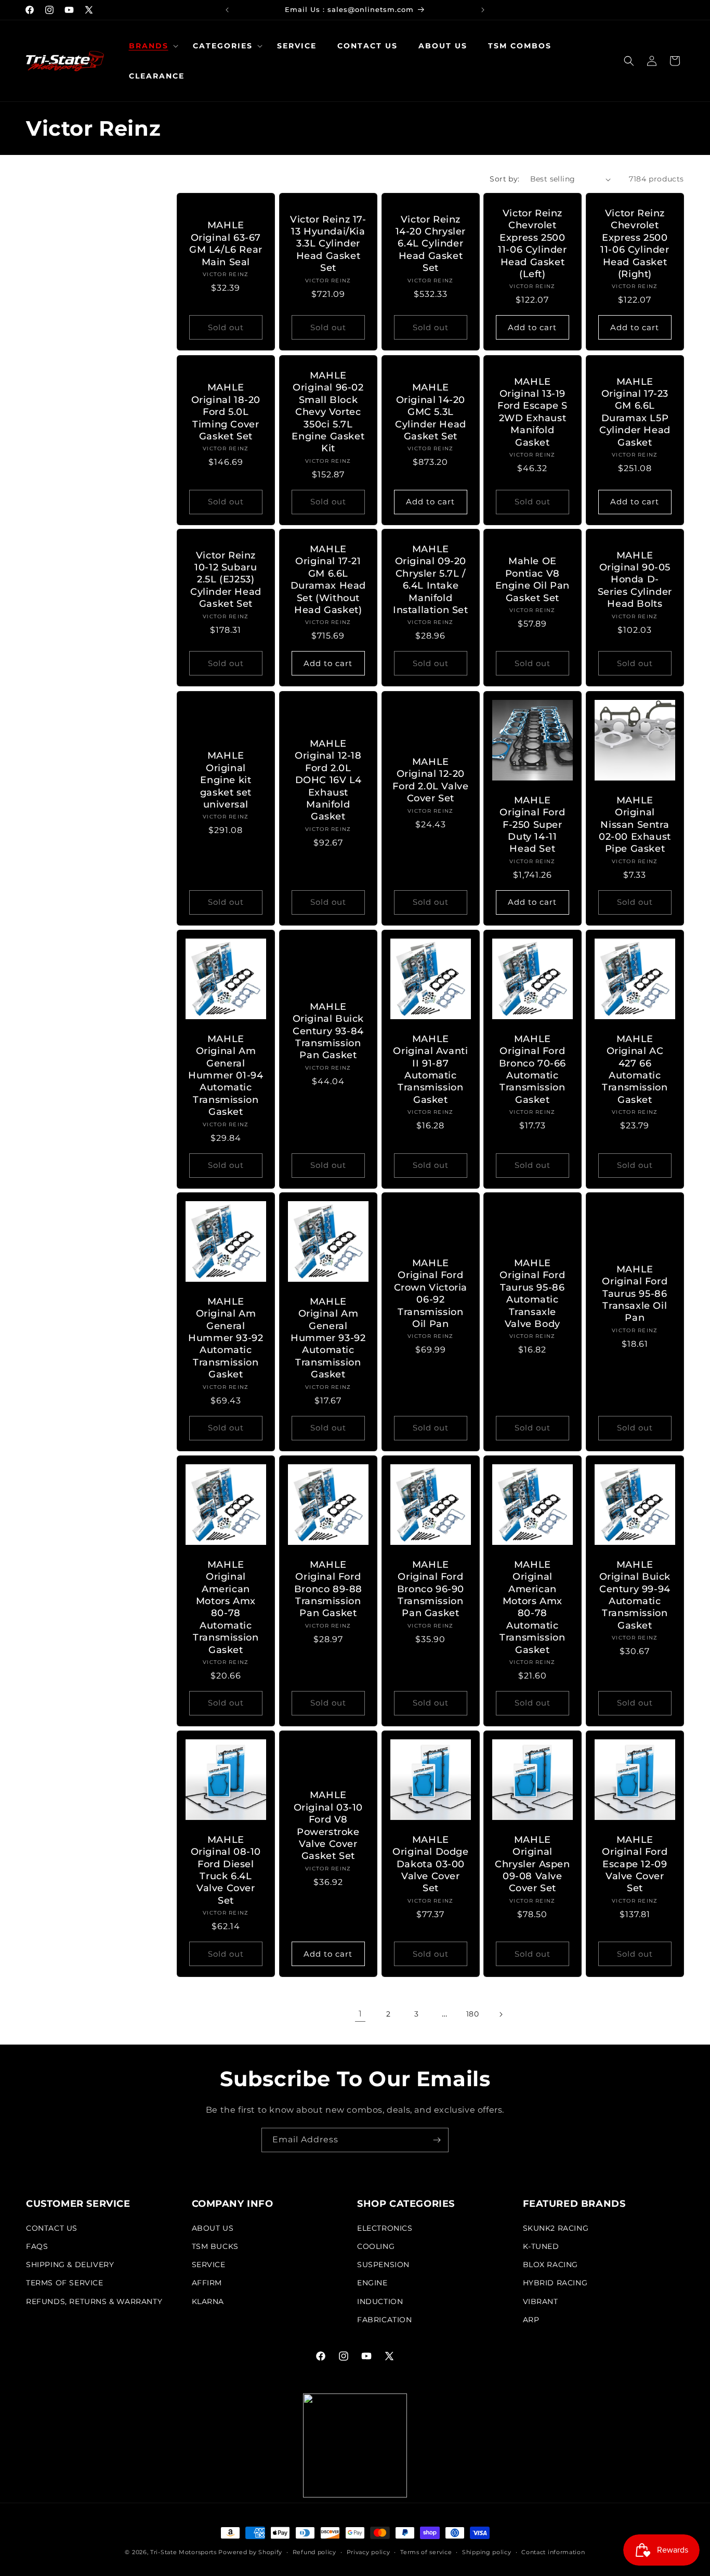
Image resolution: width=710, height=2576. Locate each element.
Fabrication (385, 2320)
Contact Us (52, 2228)
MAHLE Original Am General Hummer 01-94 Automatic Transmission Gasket (226, 1075)
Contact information (553, 2552)
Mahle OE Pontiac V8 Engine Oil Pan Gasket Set (532, 580)
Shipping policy (487, 2552)
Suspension (383, 2265)
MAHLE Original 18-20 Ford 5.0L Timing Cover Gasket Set (226, 412)
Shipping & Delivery (70, 2265)
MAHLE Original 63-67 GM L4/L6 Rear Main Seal (226, 244)
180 (473, 2014)
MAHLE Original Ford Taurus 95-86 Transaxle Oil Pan (635, 1294)
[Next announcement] (483, 10)
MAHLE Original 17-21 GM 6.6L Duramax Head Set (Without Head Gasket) (328, 580)
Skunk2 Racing (556, 2228)
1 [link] (360, 2014)
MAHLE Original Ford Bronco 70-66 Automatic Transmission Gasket (532, 1069)
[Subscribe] (437, 2140)
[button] (150, 46)
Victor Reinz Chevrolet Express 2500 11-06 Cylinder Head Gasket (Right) (635, 244)
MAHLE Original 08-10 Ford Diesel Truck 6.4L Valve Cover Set (226, 1870)
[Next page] (501, 2014)
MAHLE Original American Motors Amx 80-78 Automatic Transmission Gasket (226, 1607)
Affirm (207, 2283)
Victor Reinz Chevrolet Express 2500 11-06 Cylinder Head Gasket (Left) (533, 244)
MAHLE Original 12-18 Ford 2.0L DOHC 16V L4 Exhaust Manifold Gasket (328, 780)
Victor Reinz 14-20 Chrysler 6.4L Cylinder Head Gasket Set (430, 244)
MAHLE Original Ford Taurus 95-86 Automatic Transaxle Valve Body (533, 1293)
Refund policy (314, 2552)
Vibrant (541, 2301)
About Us (213, 2228)
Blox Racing (551, 2265)
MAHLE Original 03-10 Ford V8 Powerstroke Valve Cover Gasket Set (328, 1825)
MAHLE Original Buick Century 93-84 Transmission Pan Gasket (328, 1031)
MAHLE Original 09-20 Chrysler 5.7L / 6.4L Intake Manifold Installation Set (431, 580)
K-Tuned (541, 2246)
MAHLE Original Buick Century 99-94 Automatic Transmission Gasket (635, 1595)
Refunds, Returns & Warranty (94, 2301)
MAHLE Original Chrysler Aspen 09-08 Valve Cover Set (533, 1864)
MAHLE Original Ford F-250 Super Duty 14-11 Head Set (533, 825)
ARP (531, 2320)
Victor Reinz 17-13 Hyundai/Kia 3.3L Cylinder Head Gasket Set (328, 244)
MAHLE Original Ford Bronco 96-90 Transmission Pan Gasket (430, 1589)
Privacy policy (369, 2552)
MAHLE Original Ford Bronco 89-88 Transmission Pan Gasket (328, 1589)
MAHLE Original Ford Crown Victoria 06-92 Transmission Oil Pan (430, 1293)
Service (209, 2265)
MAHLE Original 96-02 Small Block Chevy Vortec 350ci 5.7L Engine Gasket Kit (328, 412)
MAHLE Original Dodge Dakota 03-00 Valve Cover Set (430, 1864)
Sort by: (504, 179)
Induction (380, 2301)
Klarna (208, 2301)
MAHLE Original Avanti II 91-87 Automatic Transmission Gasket (430, 1069)
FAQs (37, 2246)
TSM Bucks (215, 2246)
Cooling (376, 2246)
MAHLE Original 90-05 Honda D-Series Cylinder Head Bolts (635, 580)
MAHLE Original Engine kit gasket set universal (226, 780)
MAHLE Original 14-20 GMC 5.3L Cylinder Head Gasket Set (431, 412)
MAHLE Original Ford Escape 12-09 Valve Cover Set (635, 1864)
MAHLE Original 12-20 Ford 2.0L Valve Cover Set (430, 780)
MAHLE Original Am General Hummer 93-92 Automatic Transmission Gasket (226, 1338)
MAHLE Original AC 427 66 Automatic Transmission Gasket (635, 1069)
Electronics (385, 2228)
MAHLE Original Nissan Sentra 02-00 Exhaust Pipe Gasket (635, 825)
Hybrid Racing (555, 2283)
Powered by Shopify (250, 2552)
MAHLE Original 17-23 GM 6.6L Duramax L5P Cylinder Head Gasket (635, 412)
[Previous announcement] (227, 10)
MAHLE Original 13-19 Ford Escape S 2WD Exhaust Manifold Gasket (532, 412)
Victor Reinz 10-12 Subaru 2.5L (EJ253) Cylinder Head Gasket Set (226, 580)
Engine (372, 2283)
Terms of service (426, 2552)
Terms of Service (65, 2283)
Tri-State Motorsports (183, 2552)
